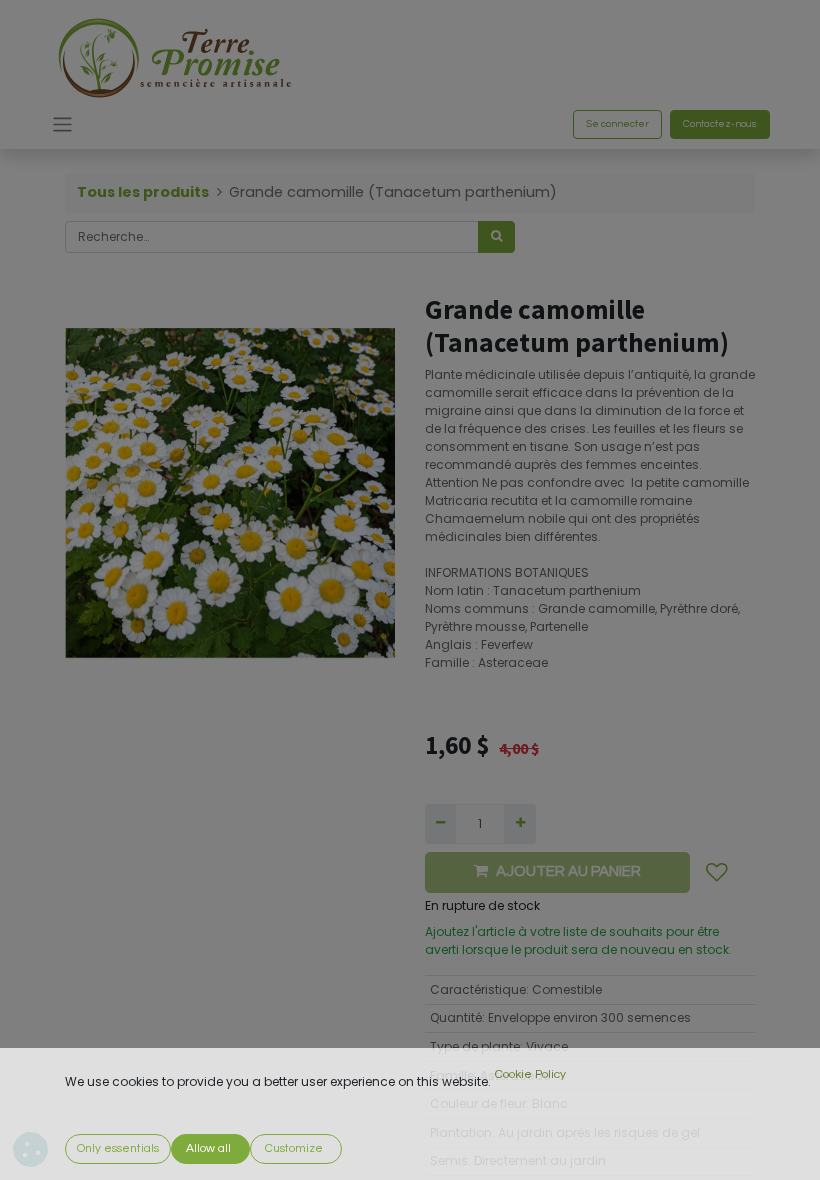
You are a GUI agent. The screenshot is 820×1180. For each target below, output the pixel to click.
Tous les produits (143, 192)
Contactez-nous (720, 124)
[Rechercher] (496, 237)
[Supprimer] (440, 824)
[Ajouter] (519, 824)
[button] (717, 873)
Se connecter (617, 124)
